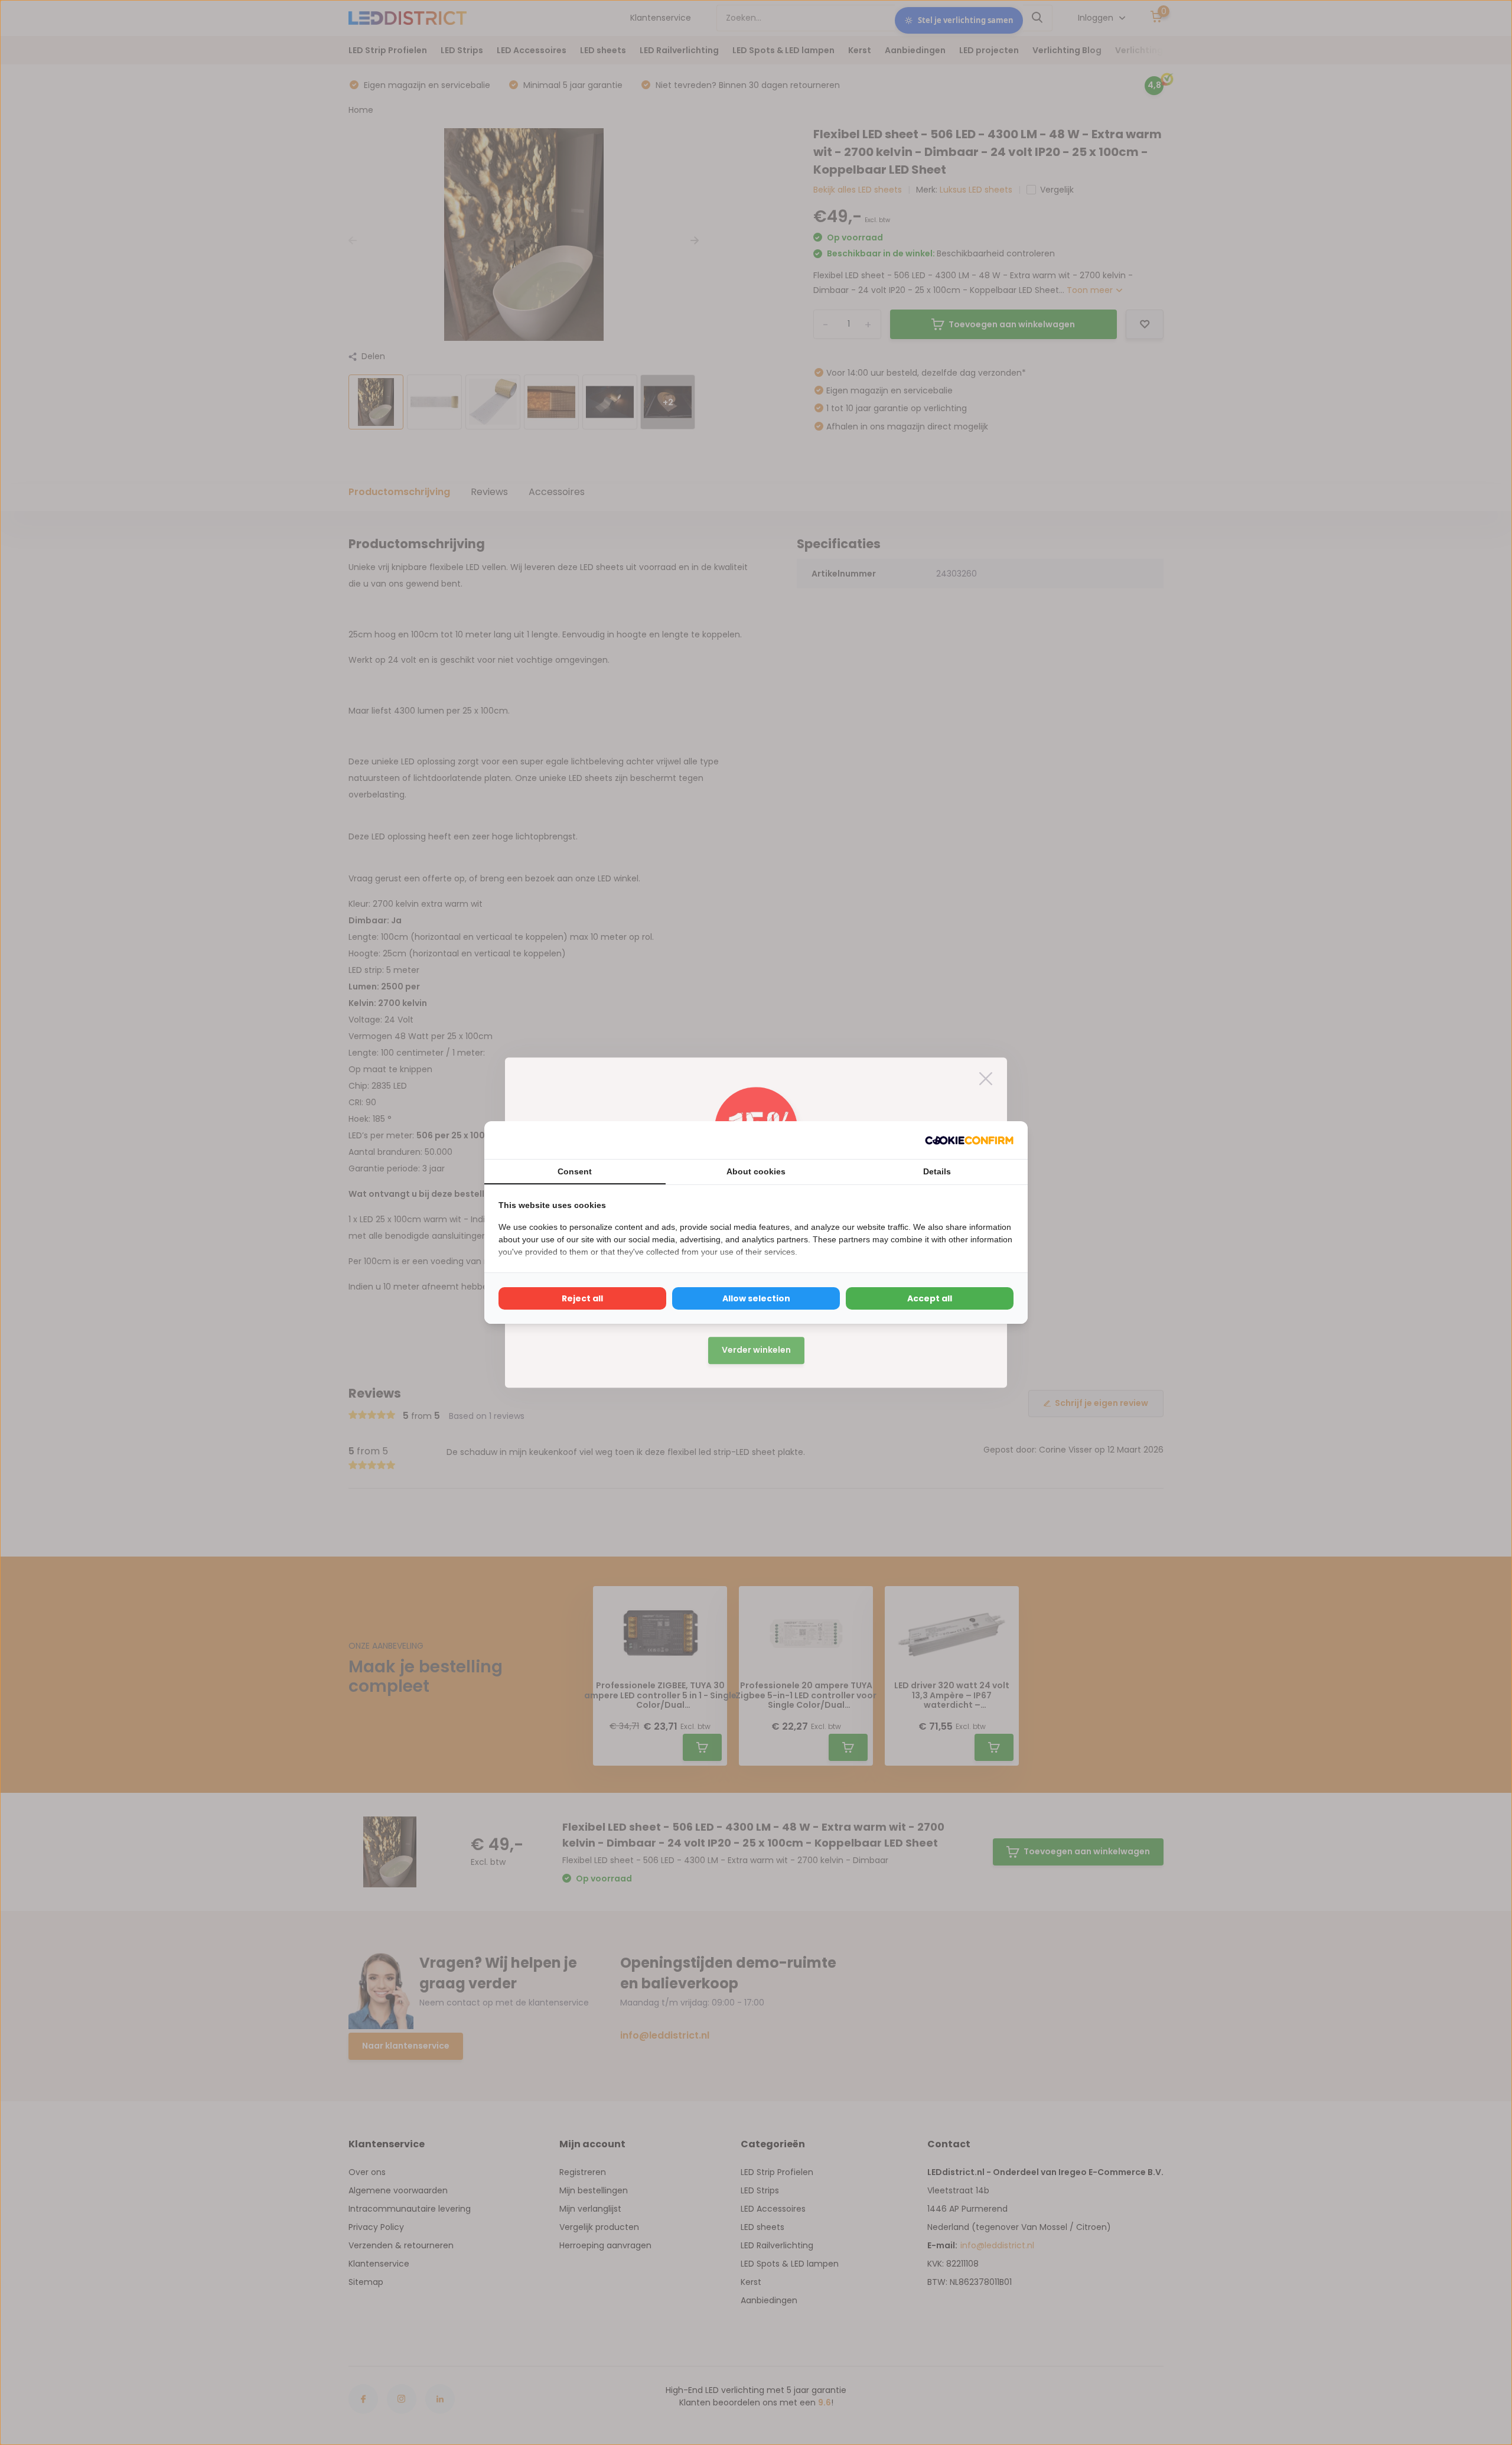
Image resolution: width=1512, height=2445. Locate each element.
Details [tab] (937, 1171)
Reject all (582, 1298)
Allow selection (756, 1298)
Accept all (930, 1298)
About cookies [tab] (756, 1171)
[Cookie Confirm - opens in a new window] (969, 1140)
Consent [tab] (575, 1171)
